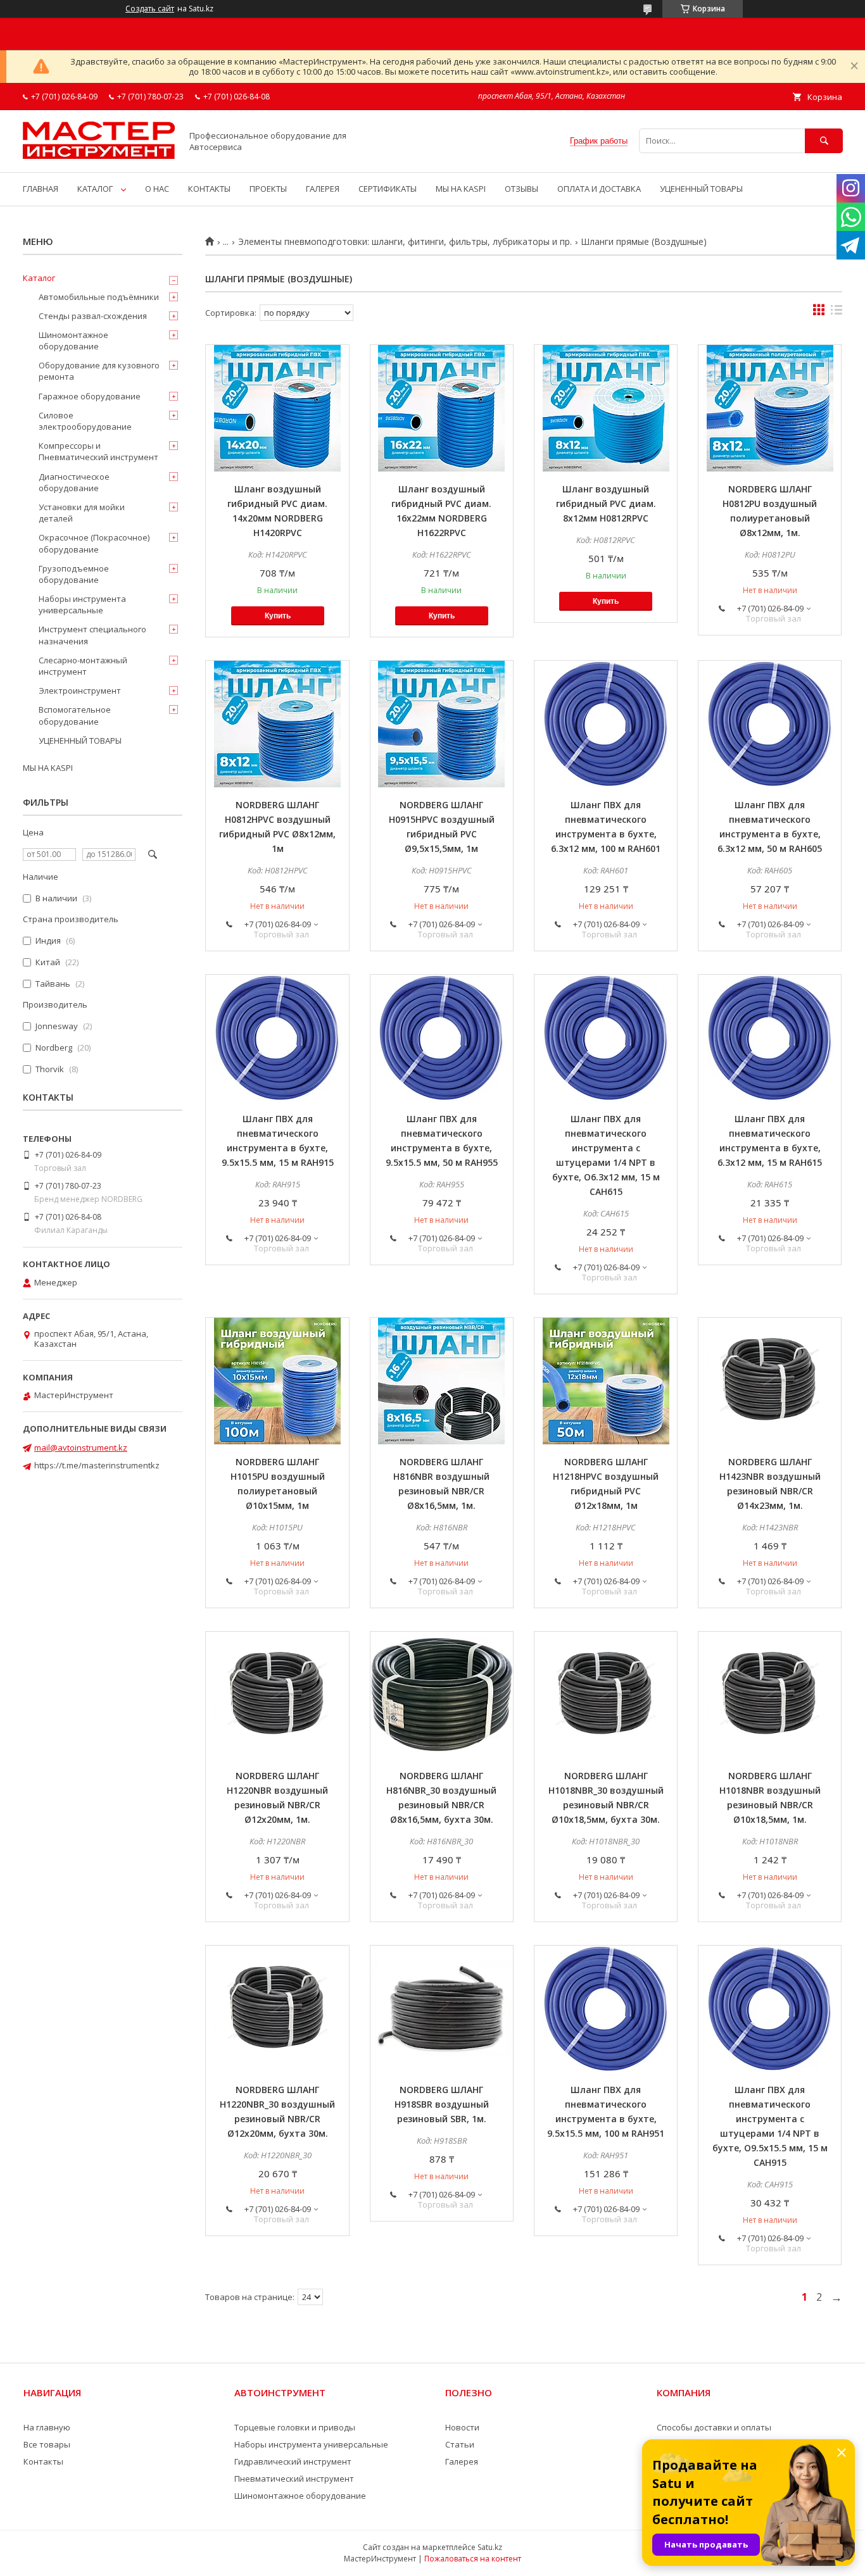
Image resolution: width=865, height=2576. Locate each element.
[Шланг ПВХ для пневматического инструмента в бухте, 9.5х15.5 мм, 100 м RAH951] (606, 2009)
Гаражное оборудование (90, 396)
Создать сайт (150, 9)
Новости (462, 2427)
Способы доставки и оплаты (714, 2427)
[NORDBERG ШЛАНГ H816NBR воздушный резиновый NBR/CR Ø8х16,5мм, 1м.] (442, 1381)
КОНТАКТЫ (209, 189)
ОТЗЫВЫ (521, 189)
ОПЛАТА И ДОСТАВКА (599, 189)
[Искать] (824, 141)
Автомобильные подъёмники (99, 297)
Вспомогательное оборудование (75, 715)
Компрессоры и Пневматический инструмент (98, 451)
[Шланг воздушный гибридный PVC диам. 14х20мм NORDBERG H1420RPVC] (277, 408)
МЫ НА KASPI (461, 189)
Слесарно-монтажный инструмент (83, 666)
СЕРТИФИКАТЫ (388, 189)
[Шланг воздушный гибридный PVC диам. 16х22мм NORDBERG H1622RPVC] (442, 408)
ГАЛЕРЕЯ (323, 189)
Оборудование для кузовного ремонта (99, 371)
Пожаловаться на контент (473, 2559)
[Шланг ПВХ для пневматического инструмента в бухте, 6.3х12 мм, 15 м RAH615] (770, 1038)
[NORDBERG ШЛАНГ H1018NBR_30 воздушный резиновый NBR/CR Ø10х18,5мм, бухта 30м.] (606, 1695)
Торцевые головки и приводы (295, 2427)
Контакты (43, 2461)
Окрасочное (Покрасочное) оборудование (94, 543)
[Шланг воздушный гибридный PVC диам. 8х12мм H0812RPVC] (606, 408)
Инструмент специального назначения (92, 635)
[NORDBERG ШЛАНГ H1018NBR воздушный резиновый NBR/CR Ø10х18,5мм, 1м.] (770, 1695)
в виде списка (837, 313)
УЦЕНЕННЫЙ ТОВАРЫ (701, 189)
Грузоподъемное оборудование (74, 574)
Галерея (462, 2461)
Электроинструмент (80, 691)
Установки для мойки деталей (82, 513)
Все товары (47, 2444)
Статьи (460, 2444)
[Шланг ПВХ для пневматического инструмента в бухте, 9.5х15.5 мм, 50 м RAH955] (442, 1038)
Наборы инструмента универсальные (82, 604)
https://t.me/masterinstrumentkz (97, 1465)
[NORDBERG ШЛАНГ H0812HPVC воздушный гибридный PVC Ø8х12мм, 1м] (277, 724)
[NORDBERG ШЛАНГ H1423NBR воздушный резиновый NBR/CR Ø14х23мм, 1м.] (770, 1381)
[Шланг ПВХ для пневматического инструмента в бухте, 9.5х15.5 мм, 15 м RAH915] (277, 1038)
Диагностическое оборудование (74, 482)
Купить (278, 616)
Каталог (39, 278)
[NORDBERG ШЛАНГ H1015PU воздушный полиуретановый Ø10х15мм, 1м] (277, 1381)
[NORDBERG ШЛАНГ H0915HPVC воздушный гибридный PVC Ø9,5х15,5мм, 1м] (442, 724)
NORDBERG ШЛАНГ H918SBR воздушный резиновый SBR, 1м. (442, 2104)
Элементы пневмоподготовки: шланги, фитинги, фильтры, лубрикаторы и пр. (405, 242)
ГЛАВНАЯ (41, 189)
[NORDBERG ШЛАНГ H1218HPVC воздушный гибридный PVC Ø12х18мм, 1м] (606, 1381)
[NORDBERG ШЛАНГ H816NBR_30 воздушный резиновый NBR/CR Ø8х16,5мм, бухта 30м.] (442, 1695)
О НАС (157, 189)
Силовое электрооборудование (85, 421)
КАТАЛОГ (95, 189)
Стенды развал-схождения (93, 316)
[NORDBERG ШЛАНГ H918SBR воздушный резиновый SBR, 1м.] (442, 2009)
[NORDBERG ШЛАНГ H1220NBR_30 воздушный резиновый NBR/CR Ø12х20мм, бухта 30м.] (277, 2009)
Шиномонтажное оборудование (73, 341)
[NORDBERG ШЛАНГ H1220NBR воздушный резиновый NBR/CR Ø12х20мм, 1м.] (277, 1695)
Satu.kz (490, 2547)
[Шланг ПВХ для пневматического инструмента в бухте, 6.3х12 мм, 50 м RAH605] (770, 724)
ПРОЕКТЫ (268, 189)
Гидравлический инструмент (293, 2461)
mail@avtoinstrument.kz (81, 1447)
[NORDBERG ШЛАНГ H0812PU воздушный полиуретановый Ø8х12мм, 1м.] (770, 408)
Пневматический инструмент (294, 2479)
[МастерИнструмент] (99, 156)
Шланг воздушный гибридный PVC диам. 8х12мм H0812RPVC (606, 503)
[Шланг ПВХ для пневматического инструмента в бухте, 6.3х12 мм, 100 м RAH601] (606, 724)
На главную (47, 2427)
